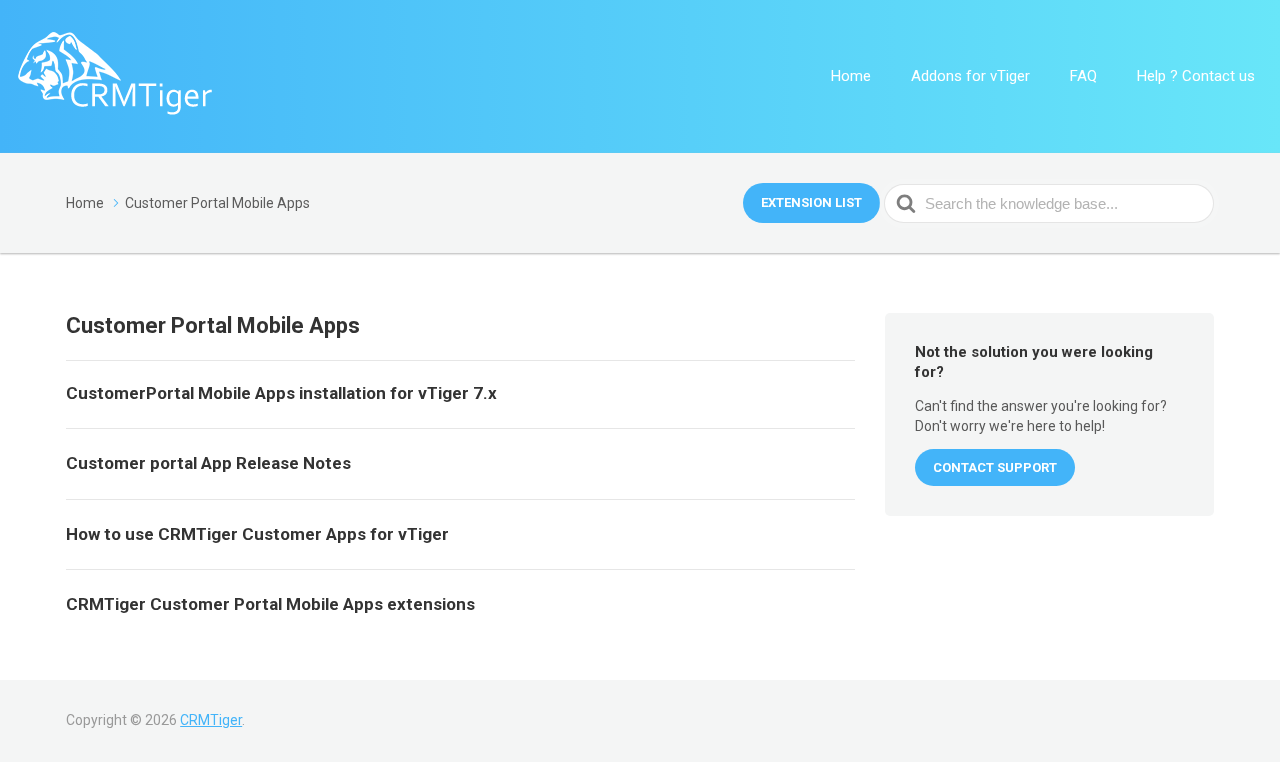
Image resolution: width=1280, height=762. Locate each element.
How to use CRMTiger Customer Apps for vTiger (257, 534)
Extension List (811, 202)
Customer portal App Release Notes (208, 463)
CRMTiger (211, 720)
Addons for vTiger (970, 76)
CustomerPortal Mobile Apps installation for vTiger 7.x (281, 393)
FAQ (1083, 76)
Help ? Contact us (1196, 76)
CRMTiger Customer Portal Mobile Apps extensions (270, 604)
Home (851, 76)
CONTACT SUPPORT (995, 467)
